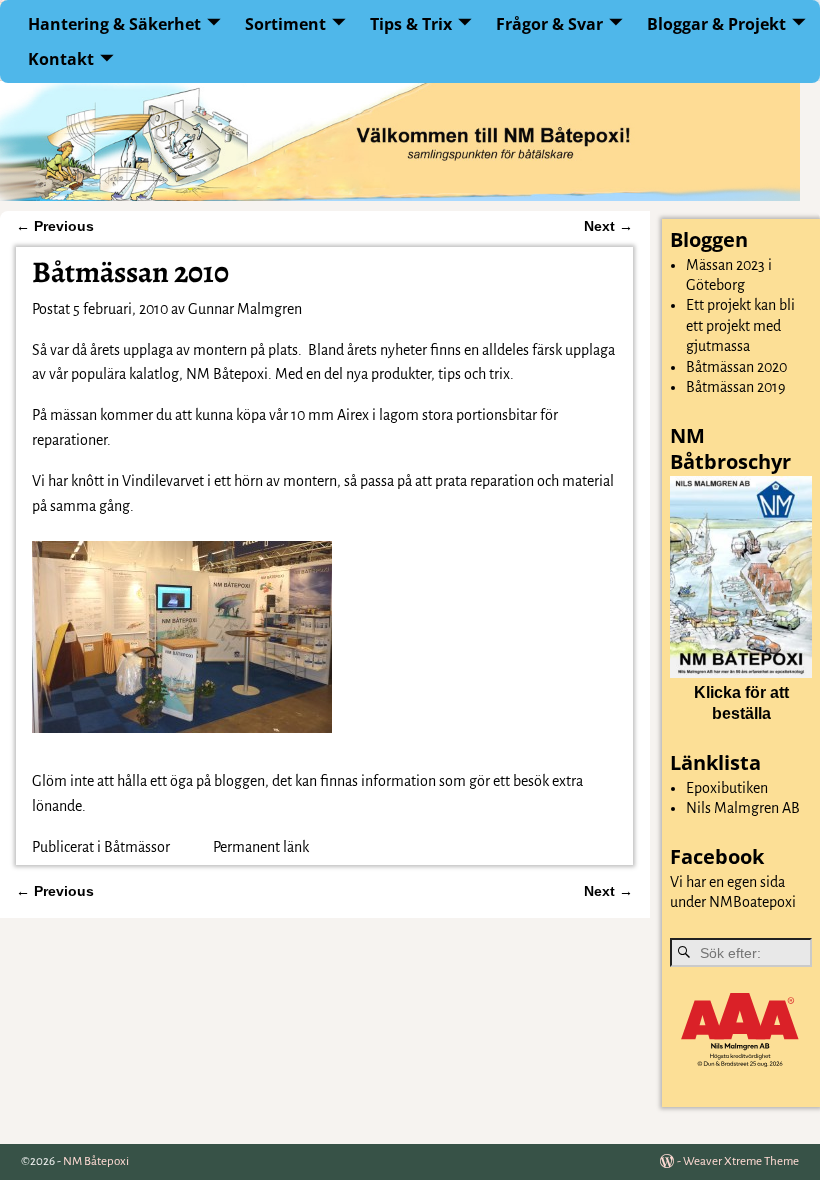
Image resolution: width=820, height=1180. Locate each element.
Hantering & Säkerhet (114, 24)
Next (608, 226)
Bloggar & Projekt (716, 24)
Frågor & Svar (549, 24)
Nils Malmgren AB (743, 808)
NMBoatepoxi (752, 902)
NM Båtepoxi (96, 1161)
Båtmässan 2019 (736, 387)
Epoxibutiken (727, 788)
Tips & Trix (411, 24)
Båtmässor (137, 847)
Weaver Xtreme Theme (741, 1161)
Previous (55, 226)
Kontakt (61, 59)
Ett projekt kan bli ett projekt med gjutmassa (740, 325)
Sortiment (285, 24)
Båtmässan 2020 (736, 367)
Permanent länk (261, 847)
